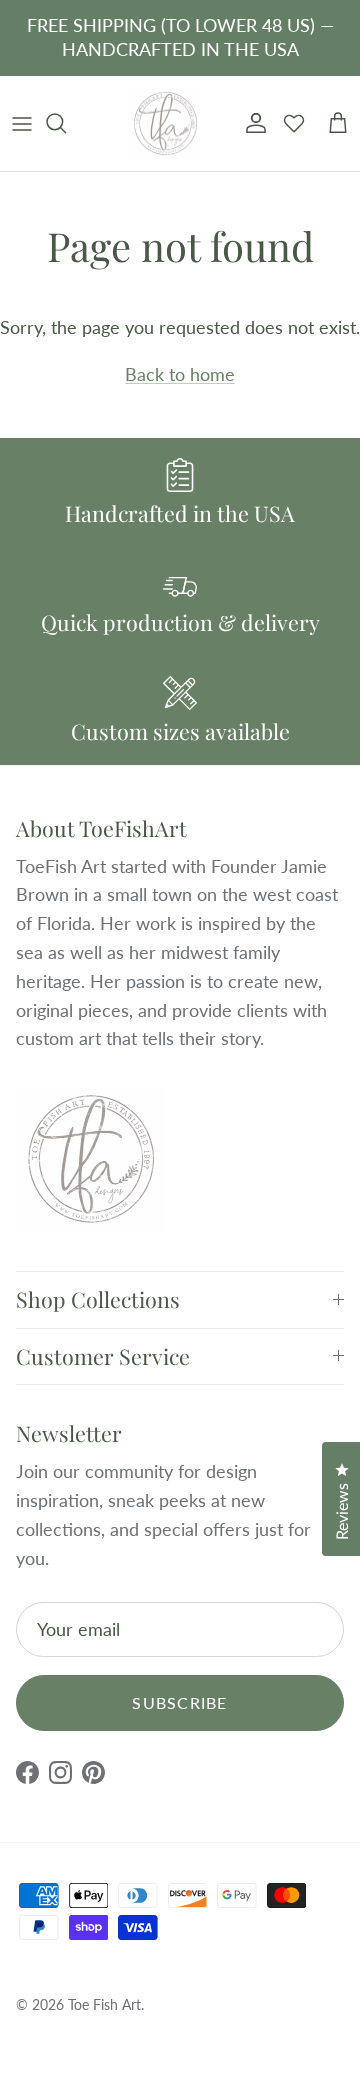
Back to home (180, 374)
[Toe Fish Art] (165, 124)
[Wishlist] (294, 123)
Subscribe (180, 1702)
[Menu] (22, 123)
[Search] (66, 123)
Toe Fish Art (104, 2004)
